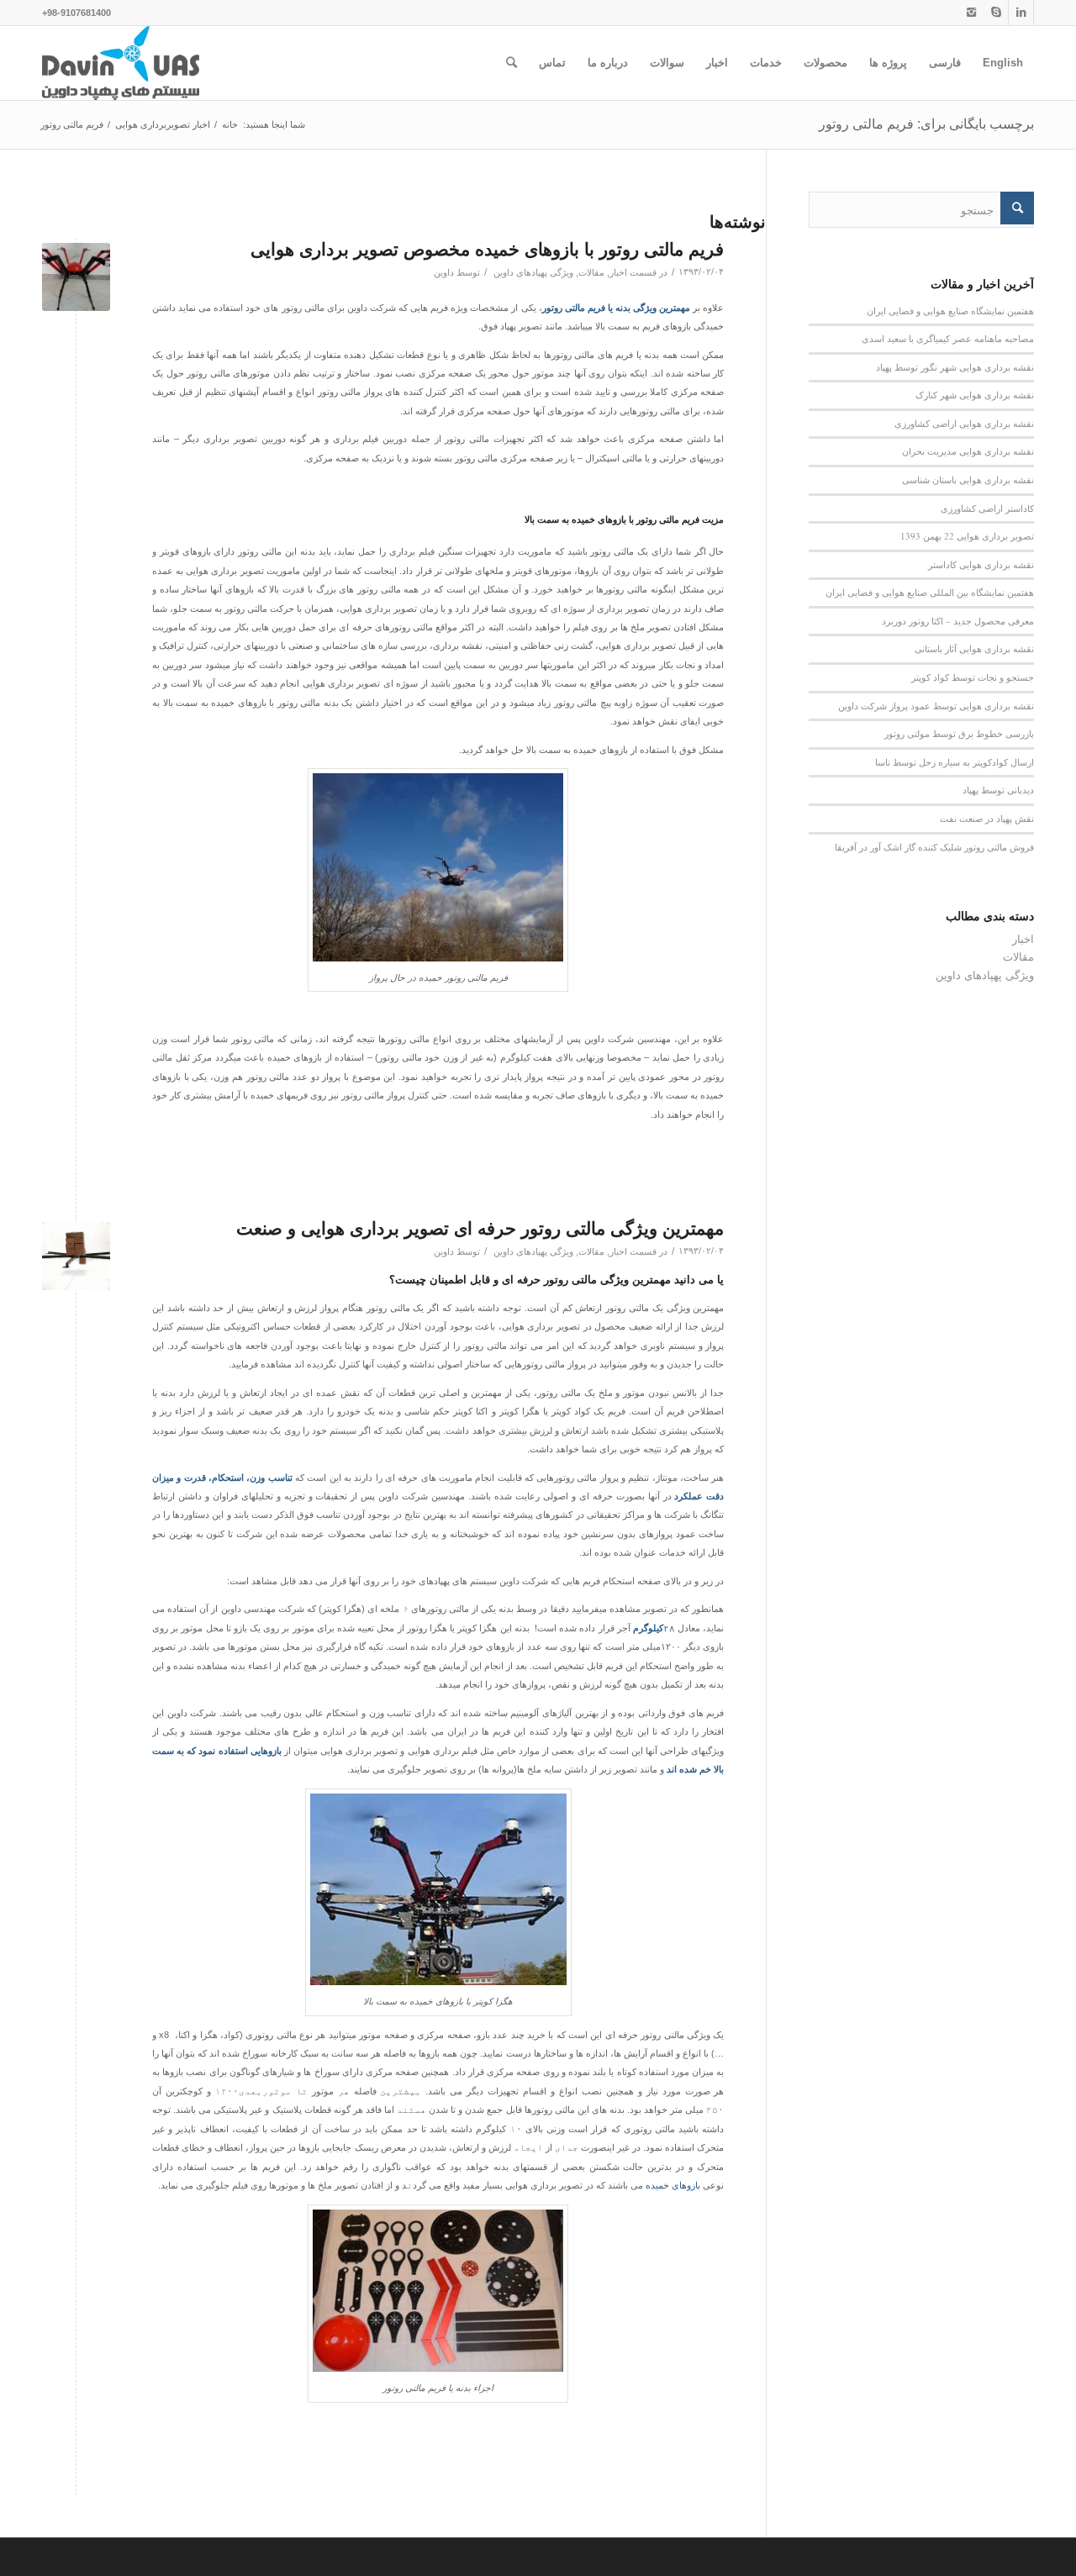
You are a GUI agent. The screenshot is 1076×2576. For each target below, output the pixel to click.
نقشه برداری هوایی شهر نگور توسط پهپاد (955, 367)
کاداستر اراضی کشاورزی (987, 508)
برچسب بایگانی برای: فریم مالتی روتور (926, 124)
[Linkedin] (1021, 13)
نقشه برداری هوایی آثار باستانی (974, 648)
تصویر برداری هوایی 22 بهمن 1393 (967, 536)
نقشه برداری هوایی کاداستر (981, 564)
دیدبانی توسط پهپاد (998, 790)
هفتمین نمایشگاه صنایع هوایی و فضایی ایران (950, 311)
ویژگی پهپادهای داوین (533, 272)
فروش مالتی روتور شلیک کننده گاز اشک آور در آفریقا (934, 847)
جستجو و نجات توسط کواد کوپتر (973, 677)
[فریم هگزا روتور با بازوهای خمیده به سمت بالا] (76, 277)
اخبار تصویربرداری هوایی (163, 124)
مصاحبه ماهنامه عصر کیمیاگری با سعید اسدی (948, 338)
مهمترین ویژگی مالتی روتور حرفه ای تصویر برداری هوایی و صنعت (480, 1228)
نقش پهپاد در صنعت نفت (987, 818)
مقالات (591, 272)
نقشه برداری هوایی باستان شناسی (968, 479)
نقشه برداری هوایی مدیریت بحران (968, 451)
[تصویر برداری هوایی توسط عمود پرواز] (76, 1256)
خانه (230, 124)
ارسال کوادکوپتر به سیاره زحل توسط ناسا (955, 762)
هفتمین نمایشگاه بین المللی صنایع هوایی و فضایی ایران (930, 592)
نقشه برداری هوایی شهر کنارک (975, 395)
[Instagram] (971, 13)
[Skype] (996, 13)
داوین (444, 272)
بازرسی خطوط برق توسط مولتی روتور (959, 733)
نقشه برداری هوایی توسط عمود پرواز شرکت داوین (936, 706)
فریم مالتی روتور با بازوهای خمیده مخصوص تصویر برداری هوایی (487, 249)
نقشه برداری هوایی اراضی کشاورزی (964, 423)
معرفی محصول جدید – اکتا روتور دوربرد (958, 621)
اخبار (618, 272)
